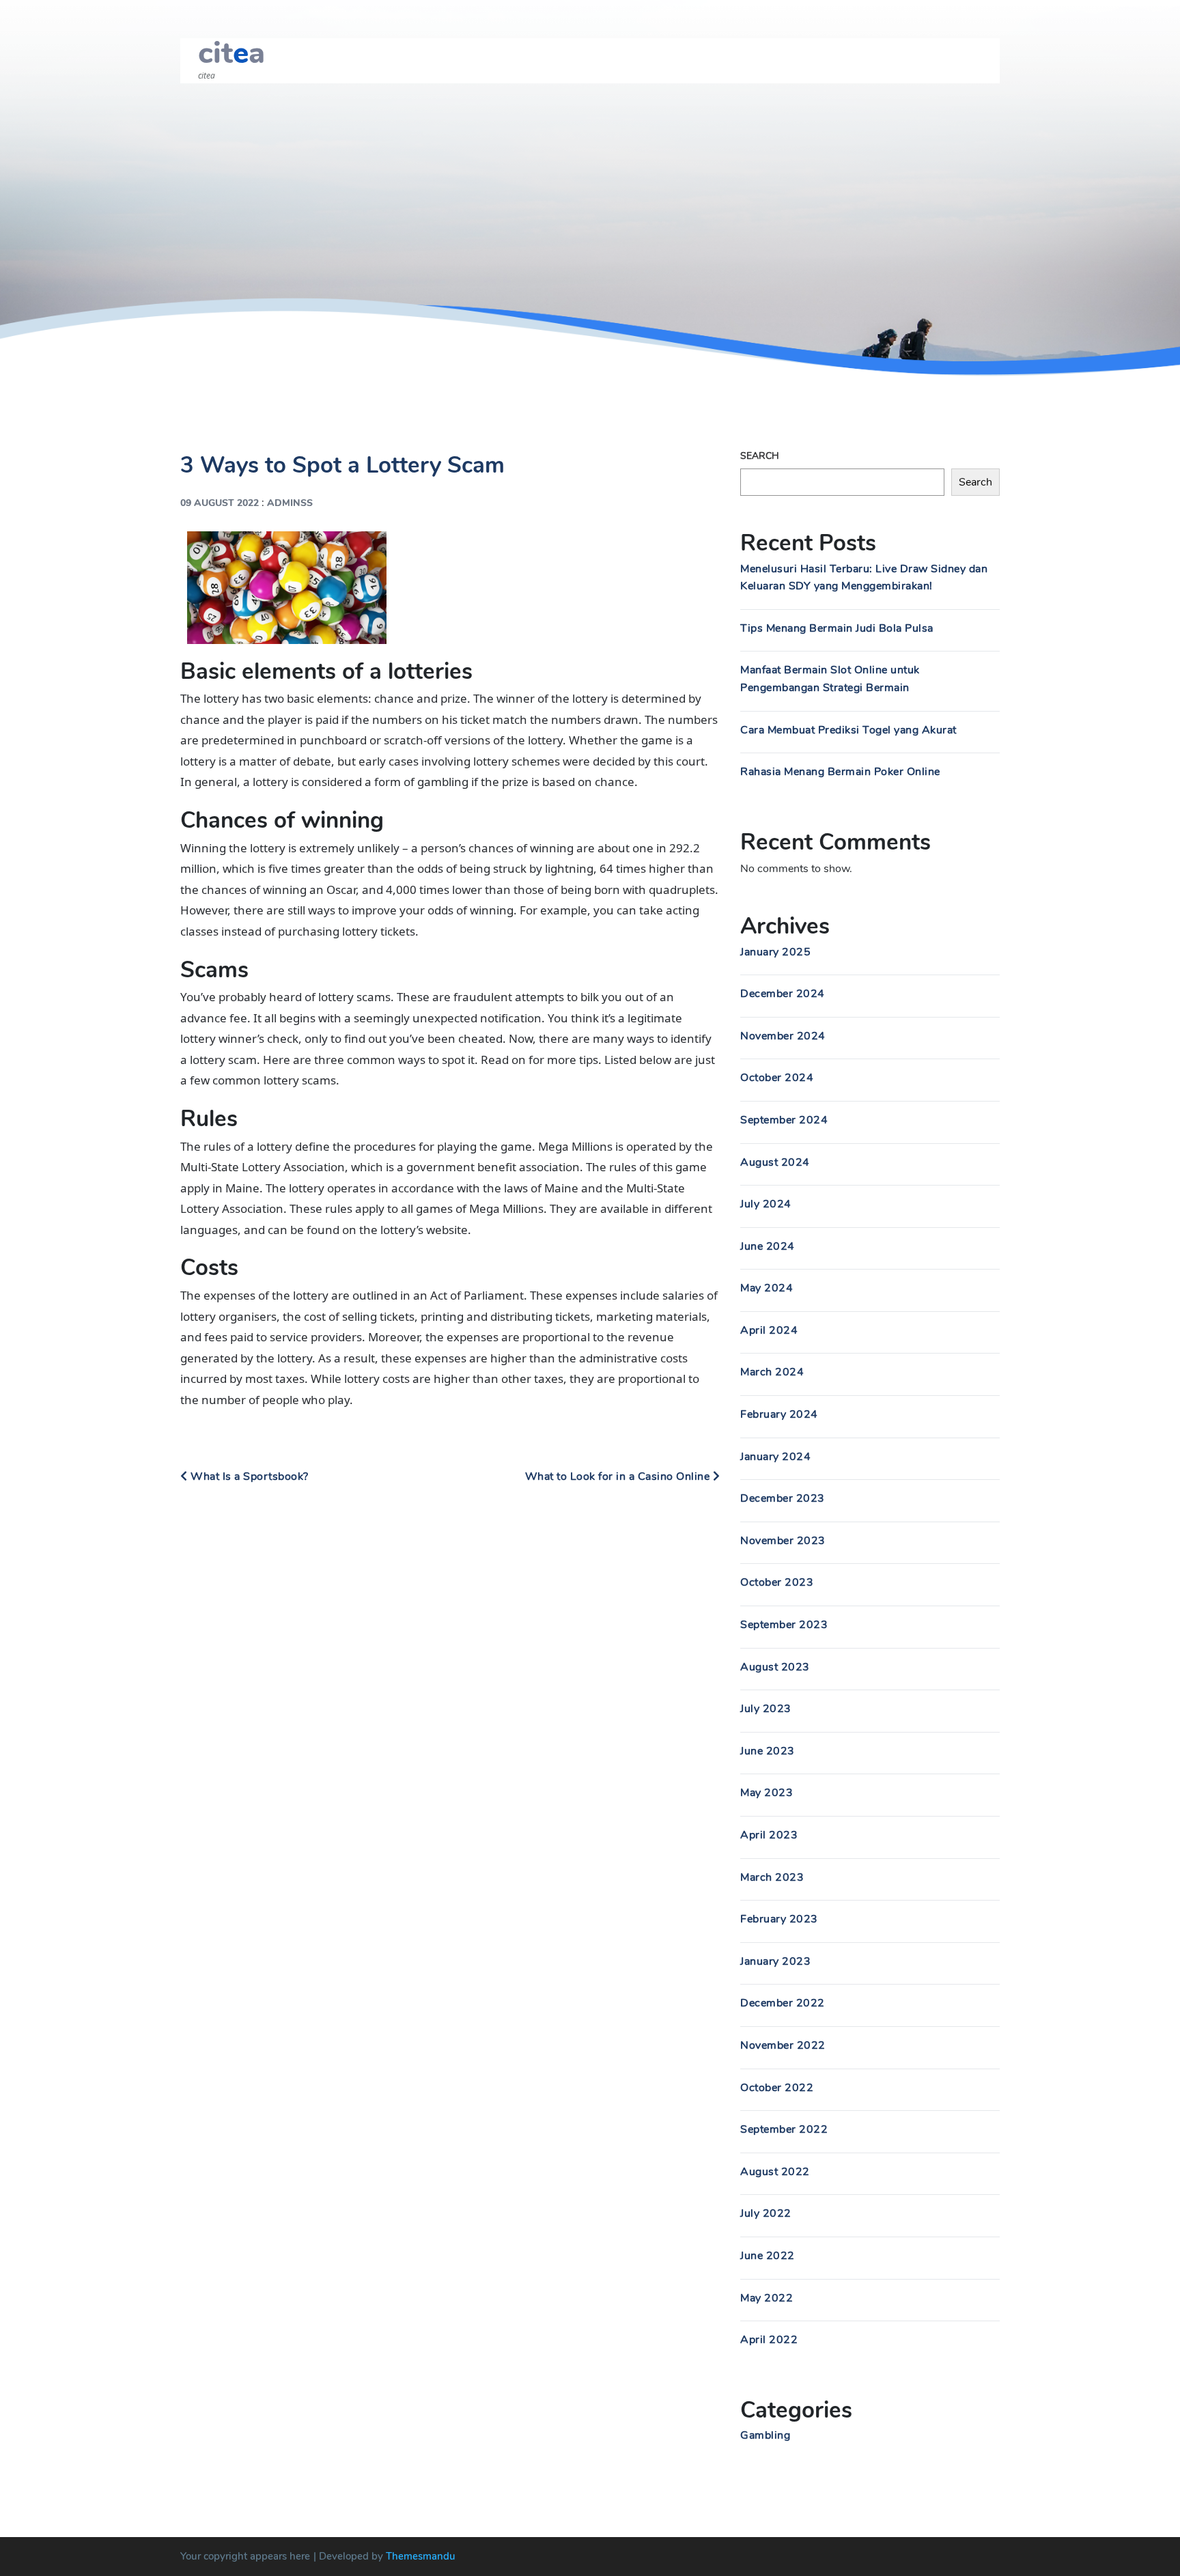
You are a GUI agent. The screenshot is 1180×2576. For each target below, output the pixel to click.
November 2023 (783, 1541)
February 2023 (779, 1919)
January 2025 (775, 952)
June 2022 (768, 2256)
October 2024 (777, 1078)
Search (760, 456)
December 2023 (783, 1498)
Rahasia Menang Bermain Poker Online (840, 772)
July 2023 (766, 1709)
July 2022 (766, 2213)
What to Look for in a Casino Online (619, 1476)
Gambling (765, 2435)
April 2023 (769, 1835)
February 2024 (779, 1414)
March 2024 (772, 1372)
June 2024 (768, 1246)
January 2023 (775, 1961)
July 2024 (766, 1204)
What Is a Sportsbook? (248, 1476)
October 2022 (777, 2088)
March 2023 (772, 1877)
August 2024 (775, 1162)
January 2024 (775, 1457)
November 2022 (783, 2045)
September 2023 (784, 1625)
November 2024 (783, 1036)
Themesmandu (421, 2556)
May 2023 (767, 1793)
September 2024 (784, 1120)
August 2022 (775, 2172)
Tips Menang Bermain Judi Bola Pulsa (837, 628)
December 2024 (783, 994)
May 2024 (767, 1288)
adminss (290, 503)
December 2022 (783, 2003)
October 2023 (777, 1582)
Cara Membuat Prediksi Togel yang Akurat (848, 730)
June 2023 (768, 1751)
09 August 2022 (220, 503)
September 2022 (784, 2129)
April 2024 (769, 1330)
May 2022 (767, 2298)
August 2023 (775, 1667)
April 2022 (769, 2340)
